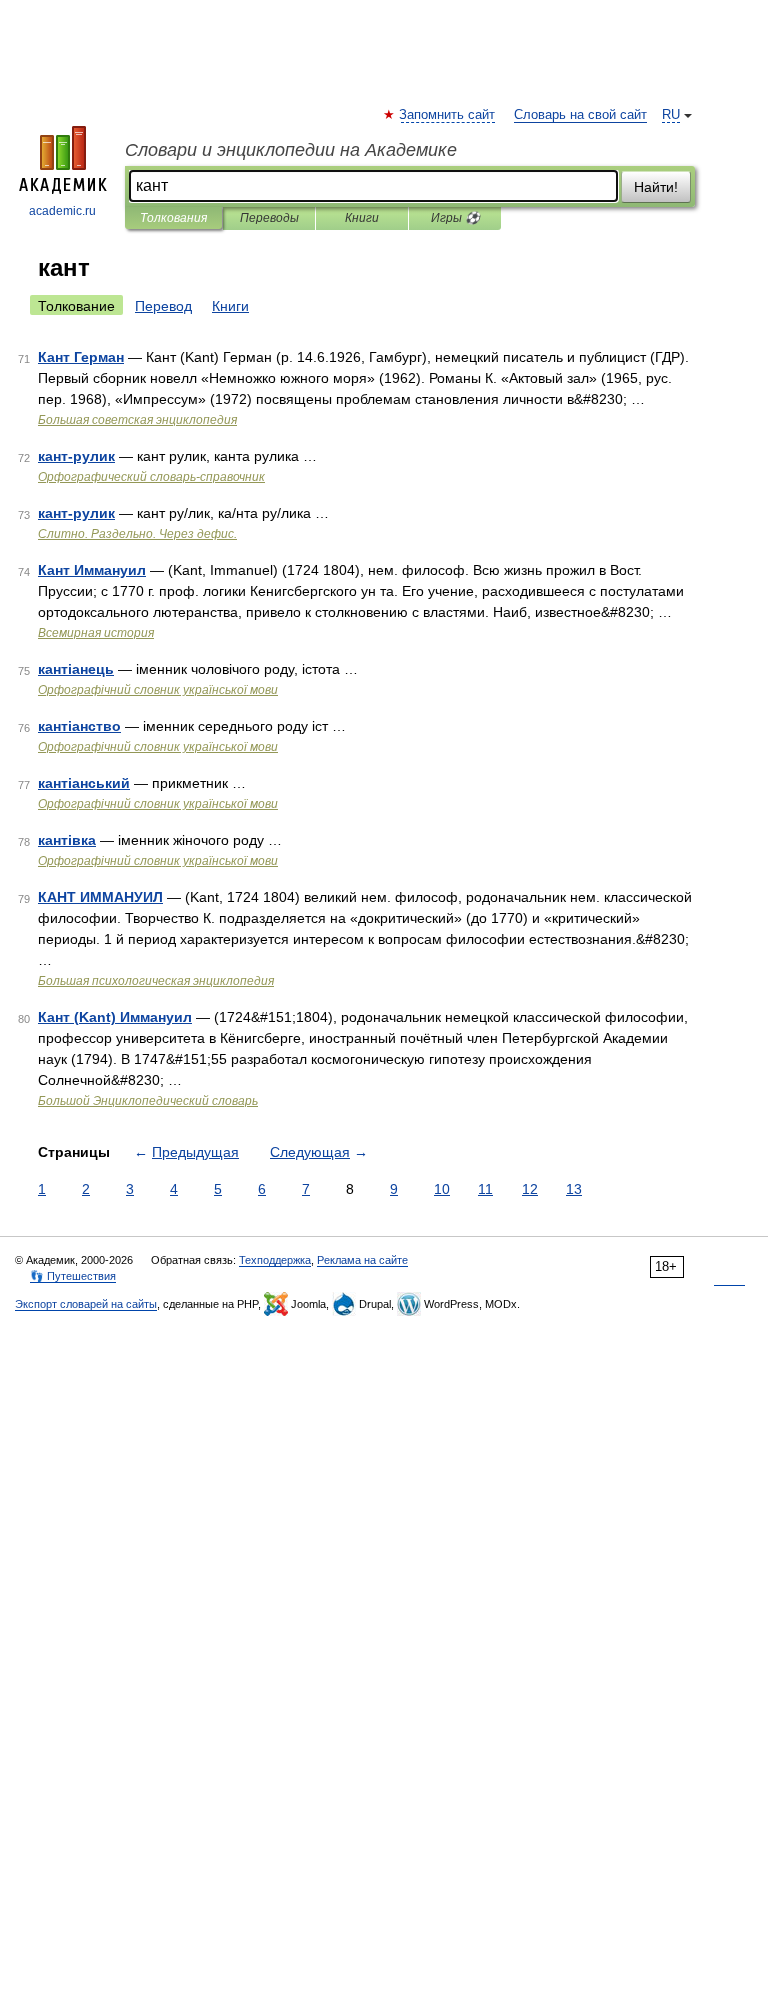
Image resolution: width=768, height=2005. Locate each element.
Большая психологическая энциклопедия (156, 981)
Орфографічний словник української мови (158, 690)
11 (485, 1189)
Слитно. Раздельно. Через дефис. (137, 534)
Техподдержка (275, 1260)
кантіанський (84, 783)
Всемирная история (96, 633)
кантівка (67, 840)
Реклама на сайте (362, 1260)
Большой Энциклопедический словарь (148, 1101)
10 (442, 1189)
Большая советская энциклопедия (137, 420)
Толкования (173, 218)
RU (671, 115)
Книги (362, 218)
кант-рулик (76, 456)
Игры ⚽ (455, 218)
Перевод (163, 306)
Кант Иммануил (92, 570)
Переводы (269, 218)
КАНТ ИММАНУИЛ (100, 897)
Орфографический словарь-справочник (151, 477)
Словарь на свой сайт (580, 115)
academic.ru (62, 211)
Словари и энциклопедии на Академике (291, 150)
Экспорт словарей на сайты (86, 1304)
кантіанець (76, 669)
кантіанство (79, 726)
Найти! (656, 187)
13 (574, 1189)
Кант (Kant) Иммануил (115, 1017)
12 (530, 1189)
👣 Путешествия (73, 1276)
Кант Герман (81, 357)
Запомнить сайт (448, 115)
